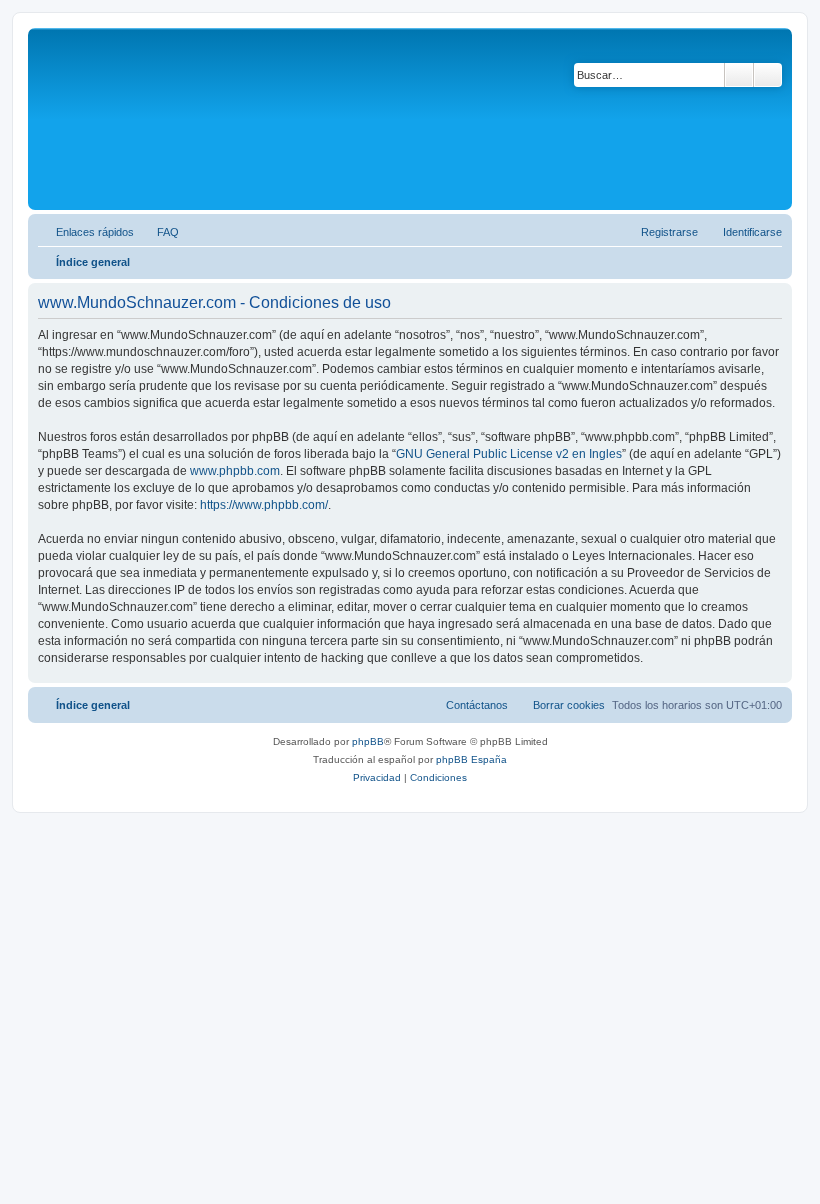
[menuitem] (159, 232)
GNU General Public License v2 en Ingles (509, 454)
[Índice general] (119, 119)
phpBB (368, 741)
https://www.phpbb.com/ (264, 505)
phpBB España (471, 759)
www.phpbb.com (235, 471)
